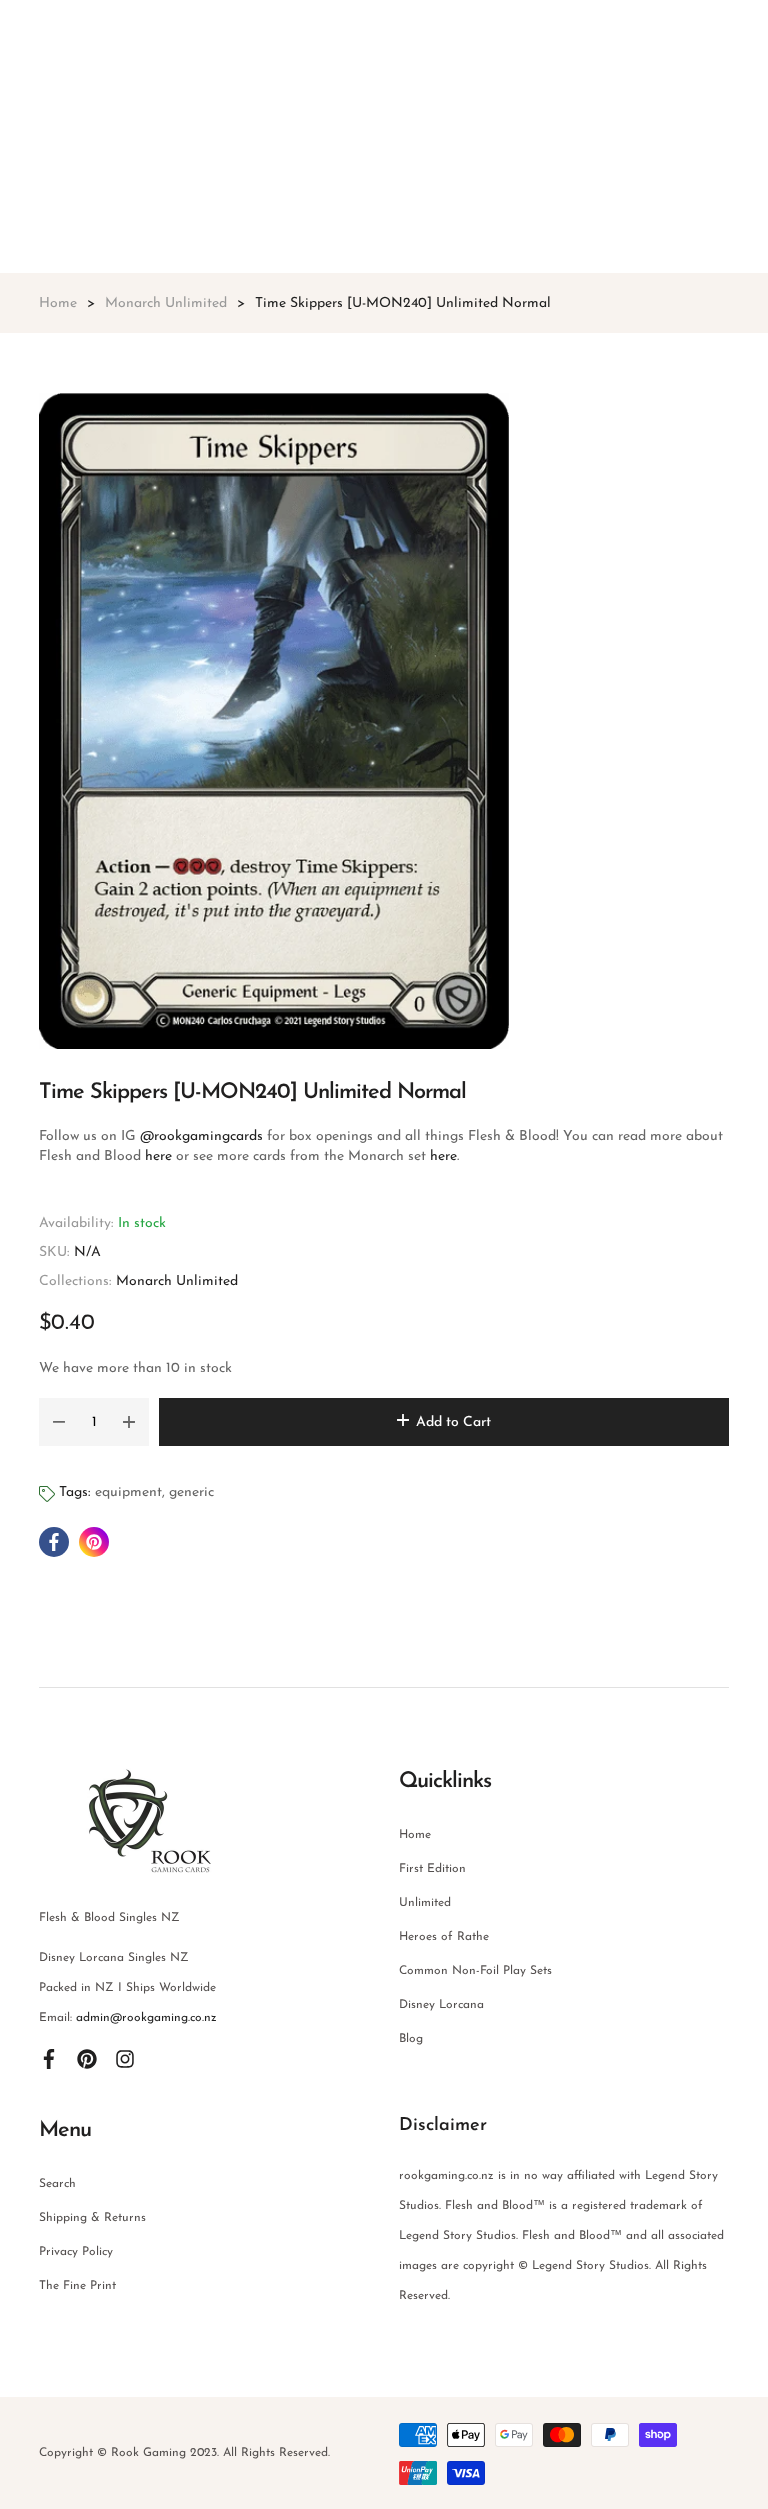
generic (191, 1492)
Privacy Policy (76, 2252)
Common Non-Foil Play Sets (475, 1971)
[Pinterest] (87, 2058)
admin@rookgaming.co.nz (146, 2018)
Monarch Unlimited (177, 1281)
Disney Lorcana (441, 2005)
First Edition (432, 1869)
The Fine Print (77, 2286)
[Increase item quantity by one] (129, 1422)
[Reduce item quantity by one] (59, 1422)
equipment (128, 1492)
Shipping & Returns (92, 2218)
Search (57, 2184)
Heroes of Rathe (444, 1937)
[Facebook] (49, 2058)
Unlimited (425, 1903)
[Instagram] (125, 2058)
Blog (411, 2039)
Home (415, 1835)
